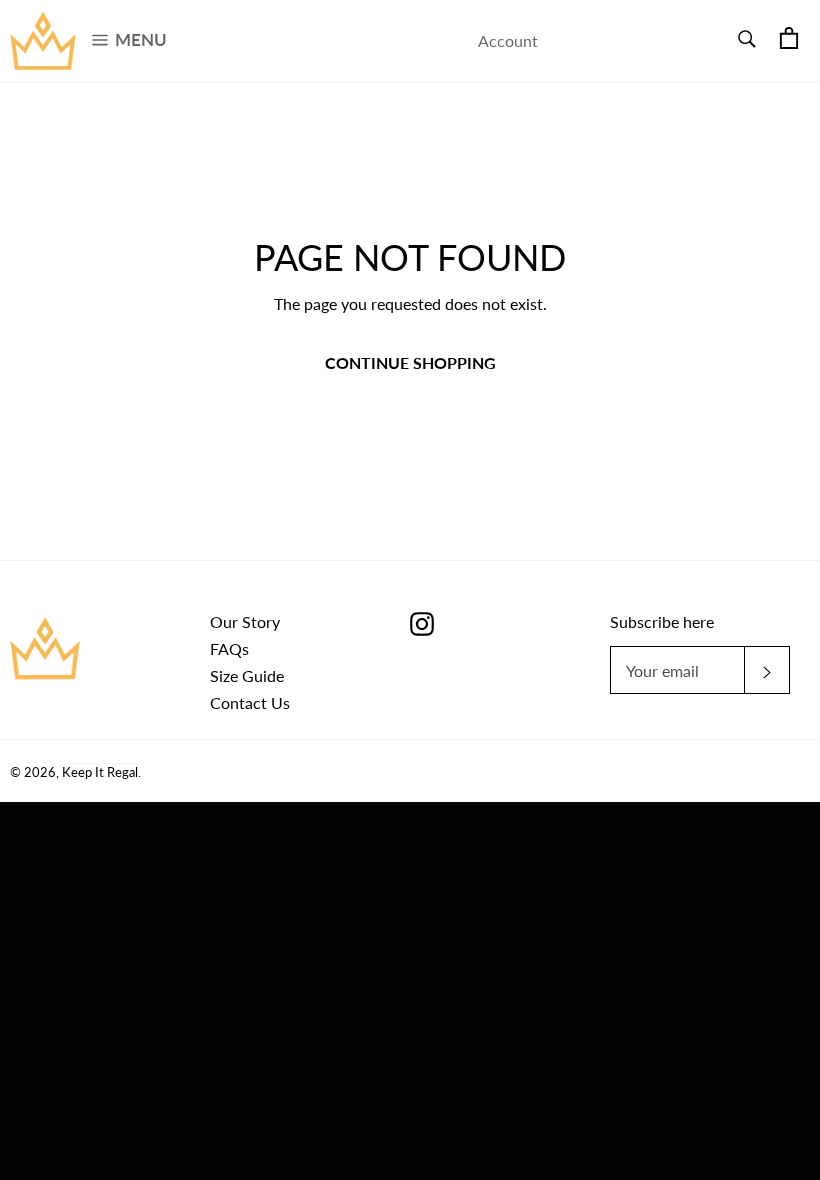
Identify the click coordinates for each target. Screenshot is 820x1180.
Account (508, 40)
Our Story (245, 621)
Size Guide (247, 675)
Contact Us (250, 702)
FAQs (229, 648)
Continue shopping (410, 362)
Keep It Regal (100, 772)
